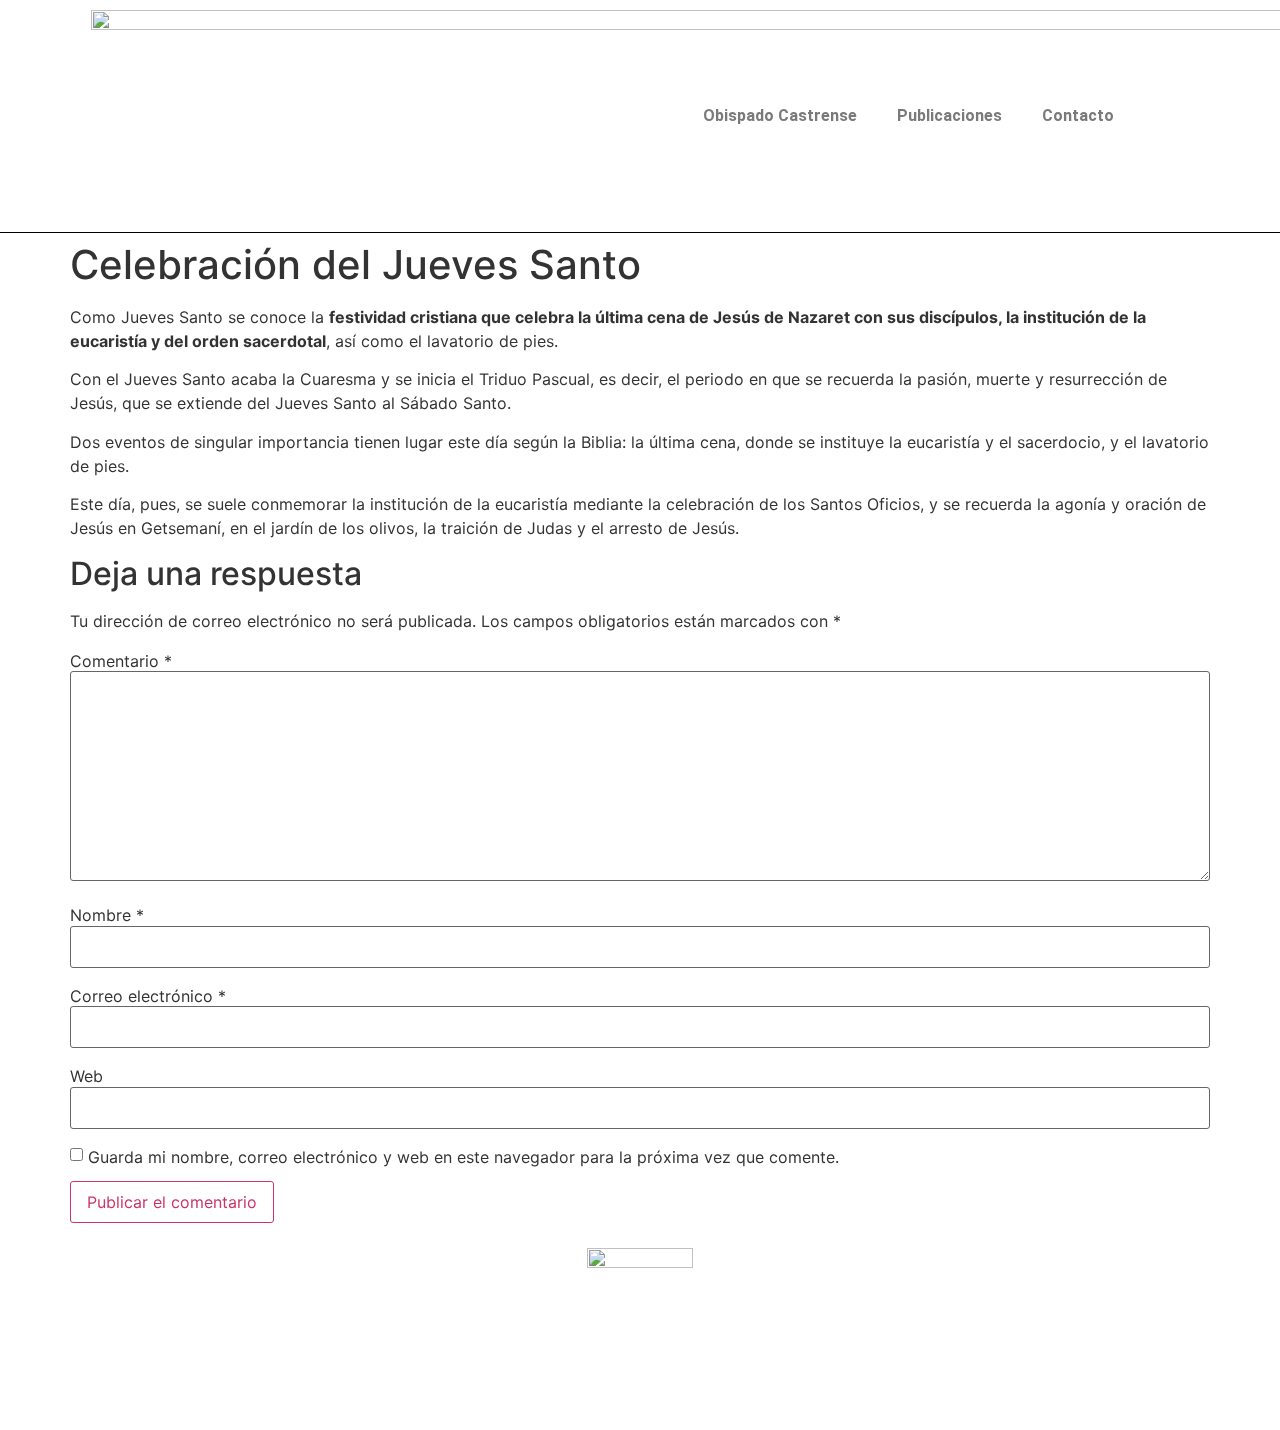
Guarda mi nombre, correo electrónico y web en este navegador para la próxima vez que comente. (463, 1157)
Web (86, 1076)
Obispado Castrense (780, 115)
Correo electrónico (148, 996)
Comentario (121, 661)
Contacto (1078, 115)
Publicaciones (949, 115)
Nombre (107, 915)
